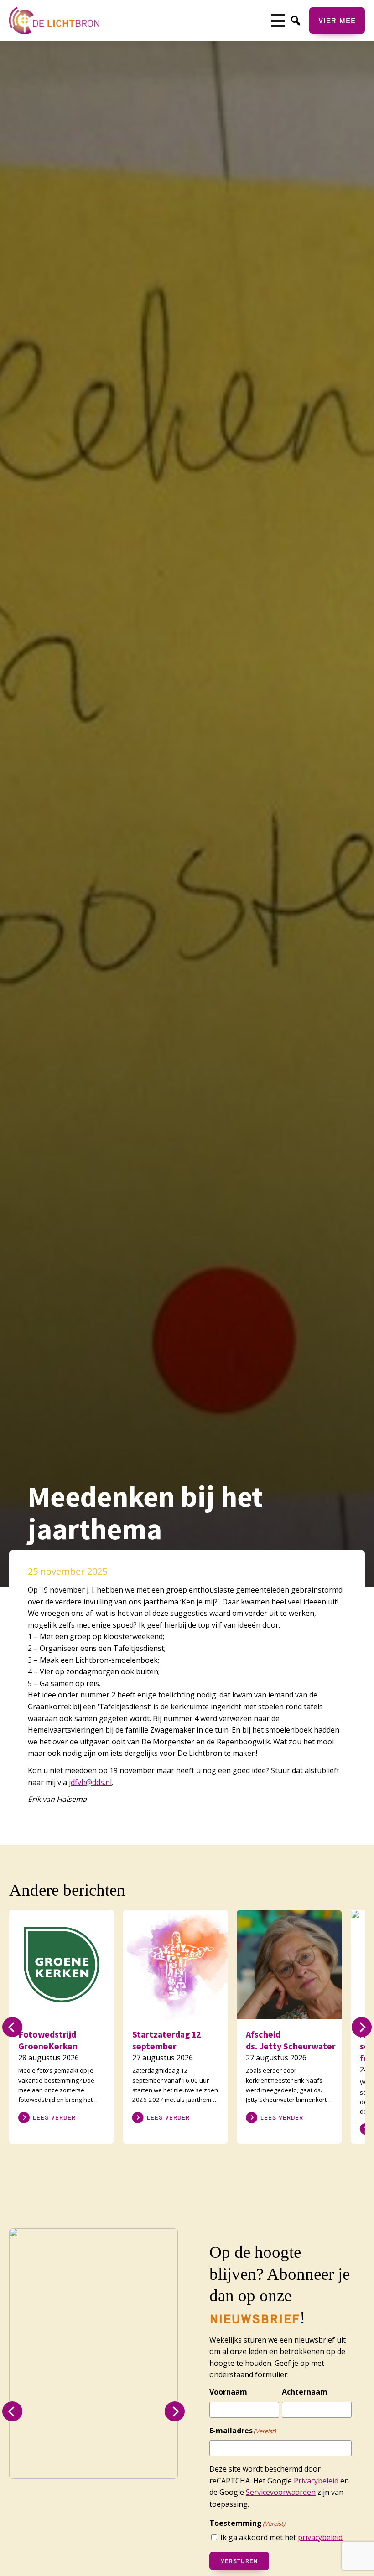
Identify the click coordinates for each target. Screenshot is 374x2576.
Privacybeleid (316, 2481)
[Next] (362, 2027)
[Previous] (12, 2027)
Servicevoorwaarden (281, 2492)
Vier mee (337, 20)
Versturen (239, 2561)
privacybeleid (320, 2537)
